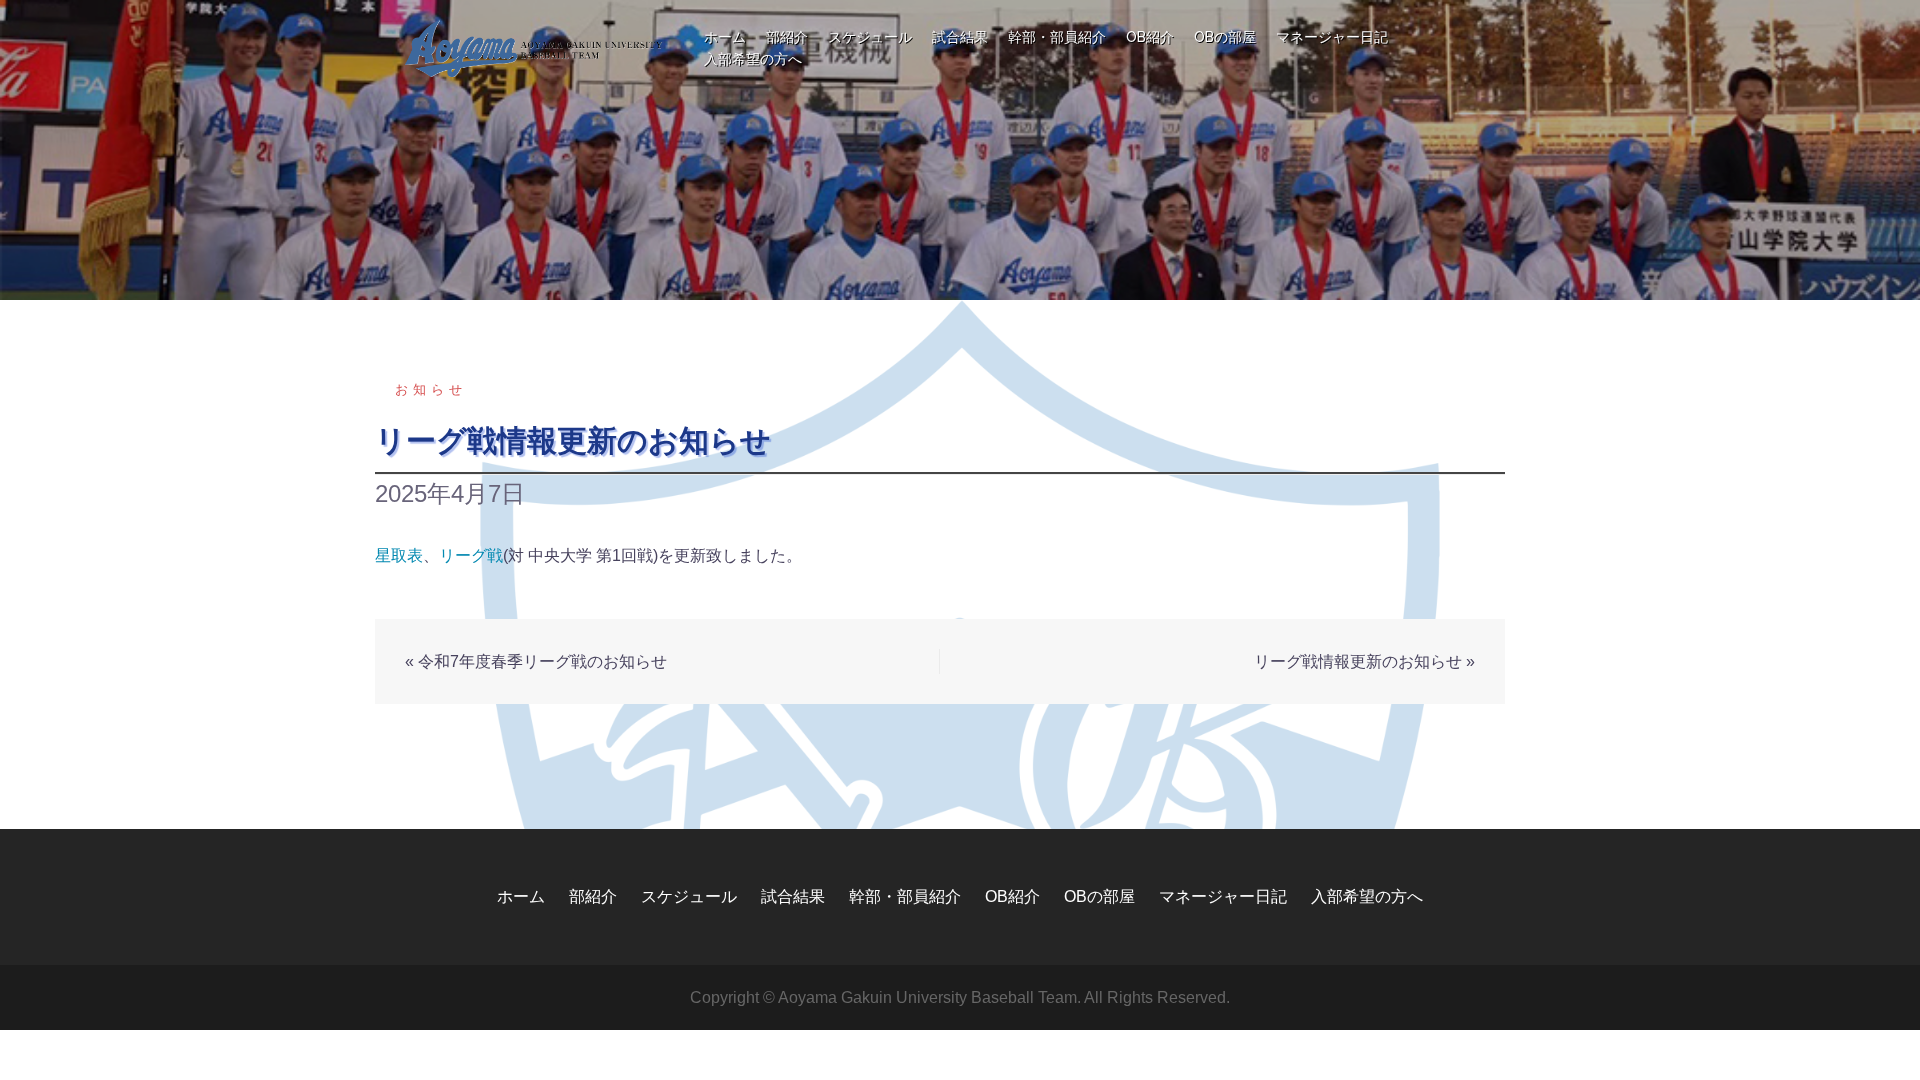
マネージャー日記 (1332, 37)
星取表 (399, 555)
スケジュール (870, 37)
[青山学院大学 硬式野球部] (534, 47)
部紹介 (787, 37)
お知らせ (431, 389)
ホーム (725, 37)
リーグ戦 (471, 555)
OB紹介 (1150, 37)
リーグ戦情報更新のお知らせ (1358, 661)
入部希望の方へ (753, 59)
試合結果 (960, 37)
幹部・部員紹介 (1057, 37)
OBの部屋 (1225, 37)
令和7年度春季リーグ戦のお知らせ (542, 661)
